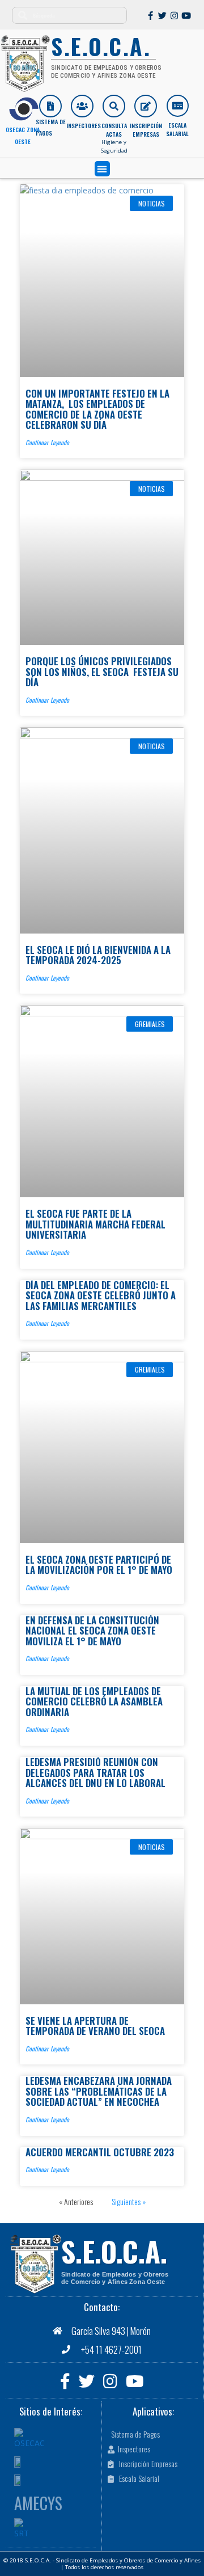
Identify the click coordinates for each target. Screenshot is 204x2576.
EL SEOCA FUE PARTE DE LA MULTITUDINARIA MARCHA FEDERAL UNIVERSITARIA (95, 1224)
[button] (102, 169)
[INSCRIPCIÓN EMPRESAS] (146, 106)
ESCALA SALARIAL (177, 129)
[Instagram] (174, 16)
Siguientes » (129, 2201)
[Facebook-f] (150, 16)
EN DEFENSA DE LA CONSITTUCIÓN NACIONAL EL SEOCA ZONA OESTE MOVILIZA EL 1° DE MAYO (92, 1631)
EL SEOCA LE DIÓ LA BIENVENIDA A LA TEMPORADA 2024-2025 (98, 955)
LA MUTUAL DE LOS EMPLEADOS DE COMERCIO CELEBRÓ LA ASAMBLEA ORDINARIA (94, 1701)
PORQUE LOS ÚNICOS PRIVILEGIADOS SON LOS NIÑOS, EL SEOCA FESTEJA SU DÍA (102, 672)
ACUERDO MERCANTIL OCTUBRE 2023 (100, 2152)
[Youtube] (186, 16)
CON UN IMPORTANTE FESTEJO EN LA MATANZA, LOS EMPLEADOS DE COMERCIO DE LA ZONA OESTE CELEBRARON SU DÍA (97, 409)
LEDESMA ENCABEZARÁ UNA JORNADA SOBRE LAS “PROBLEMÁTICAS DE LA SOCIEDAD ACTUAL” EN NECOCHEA (99, 2091)
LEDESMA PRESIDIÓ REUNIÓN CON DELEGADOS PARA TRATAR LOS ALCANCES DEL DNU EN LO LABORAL (95, 1772)
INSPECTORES (84, 126)
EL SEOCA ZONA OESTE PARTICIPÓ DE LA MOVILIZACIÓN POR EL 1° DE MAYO (99, 1564)
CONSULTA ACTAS (114, 130)
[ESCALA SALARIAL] (178, 106)
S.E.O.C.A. (114, 2251)
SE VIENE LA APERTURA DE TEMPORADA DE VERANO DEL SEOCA (95, 2026)
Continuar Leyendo (47, 442)
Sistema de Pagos (51, 127)
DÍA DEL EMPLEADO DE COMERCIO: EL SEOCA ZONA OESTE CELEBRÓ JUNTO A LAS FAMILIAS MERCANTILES (101, 1295)
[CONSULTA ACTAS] (114, 106)
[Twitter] (162, 16)
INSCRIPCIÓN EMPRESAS (146, 130)
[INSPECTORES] (82, 106)
